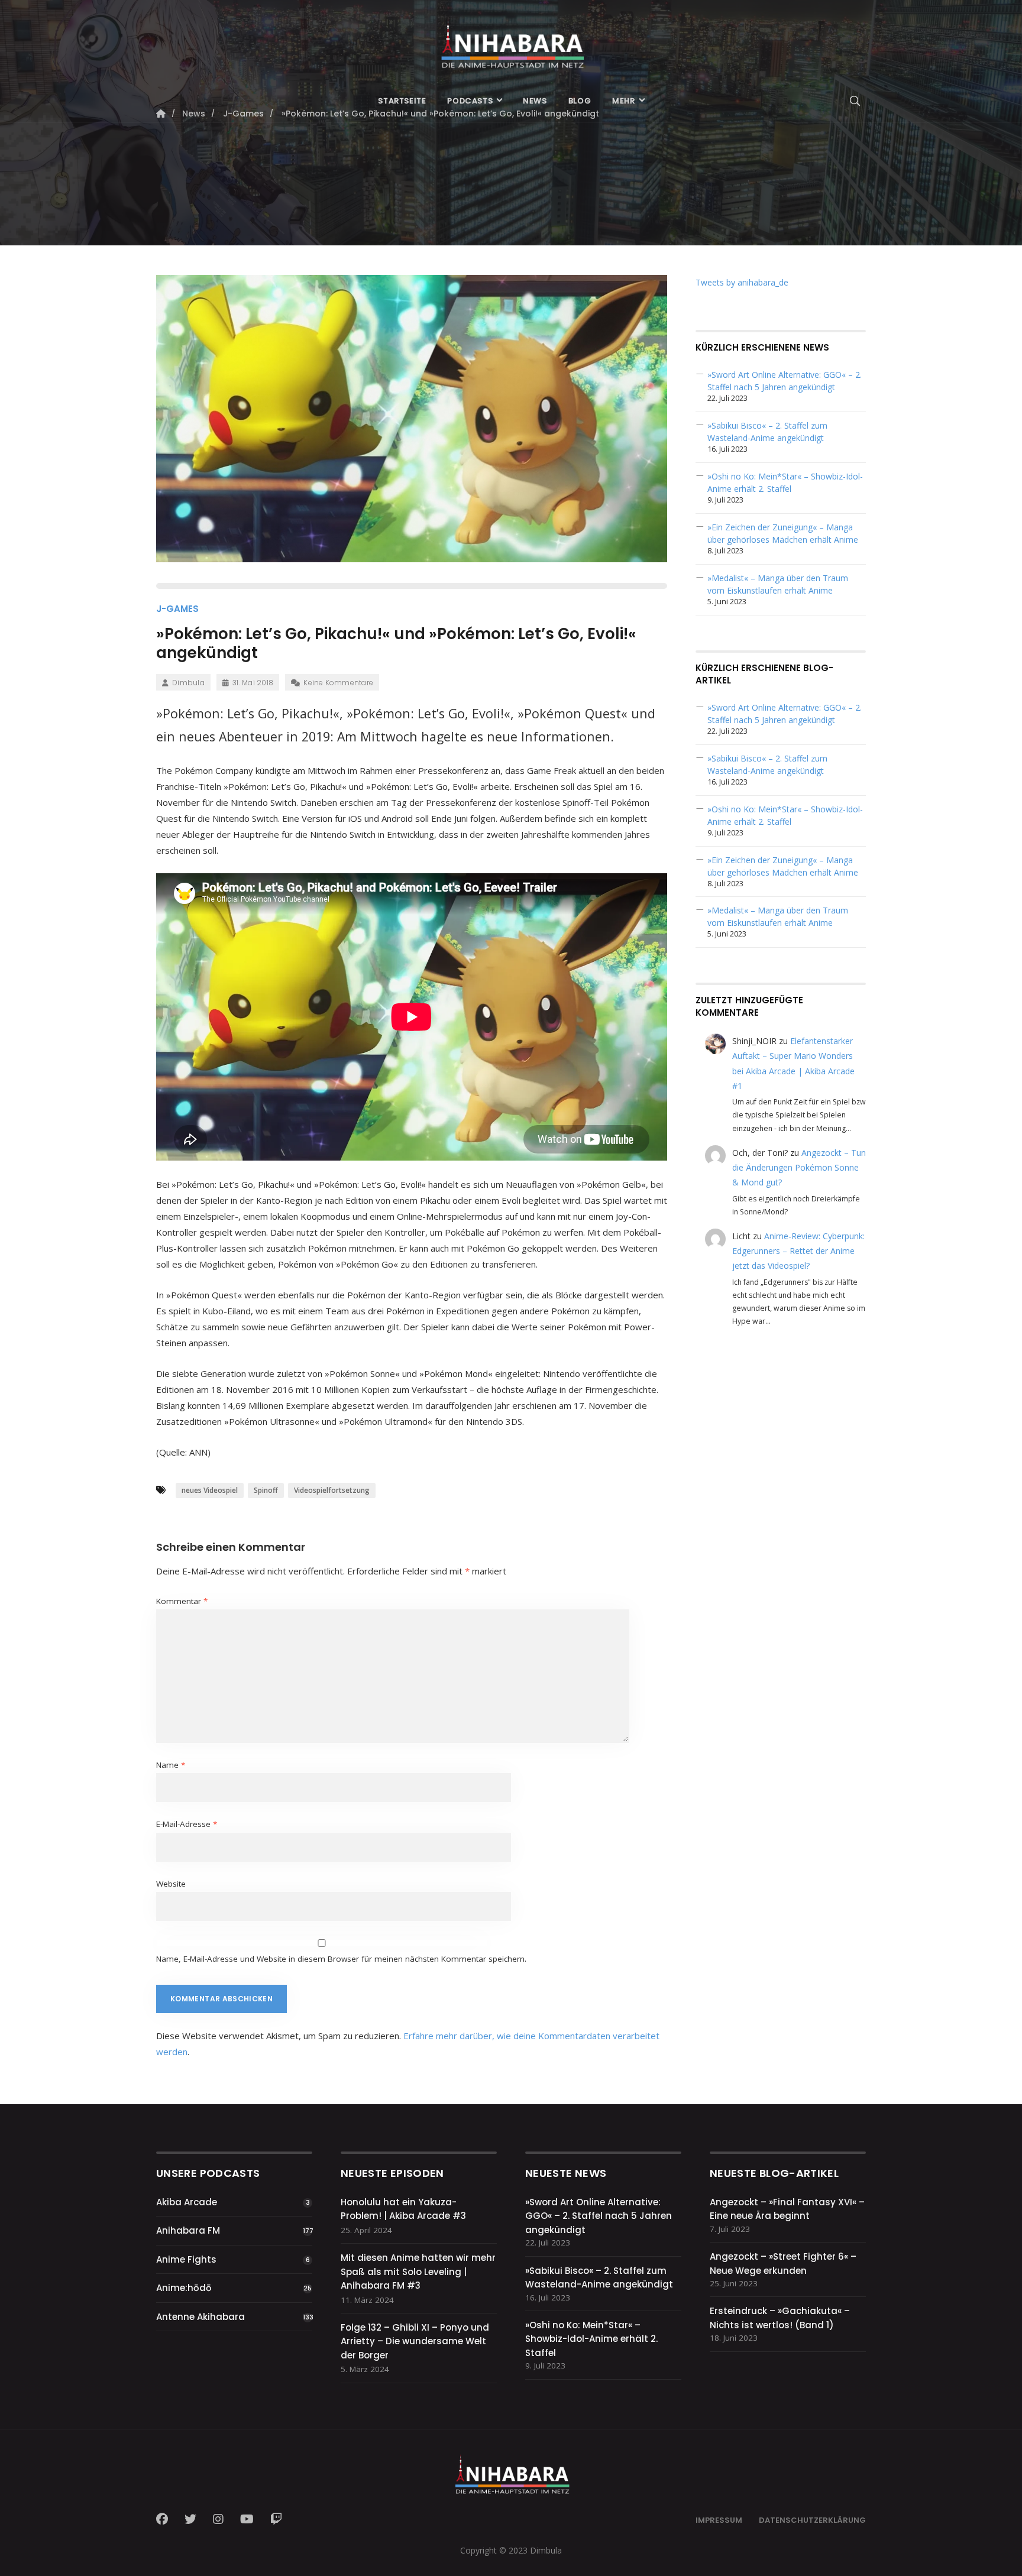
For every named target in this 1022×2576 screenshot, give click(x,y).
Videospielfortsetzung (332, 1490)
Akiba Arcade (187, 2202)
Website (171, 1884)
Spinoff (266, 1490)
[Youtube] (247, 2519)
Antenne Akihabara (200, 2317)
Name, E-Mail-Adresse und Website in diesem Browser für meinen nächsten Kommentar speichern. (341, 1959)
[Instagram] (218, 2519)
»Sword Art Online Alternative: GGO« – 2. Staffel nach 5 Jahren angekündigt (599, 2216)
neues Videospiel (210, 1490)
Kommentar (182, 1601)
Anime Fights (186, 2259)
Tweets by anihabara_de (742, 282)
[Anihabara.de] (511, 40)
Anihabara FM (188, 2230)
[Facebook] (166, 2519)
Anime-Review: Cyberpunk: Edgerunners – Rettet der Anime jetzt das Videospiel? (798, 1251)
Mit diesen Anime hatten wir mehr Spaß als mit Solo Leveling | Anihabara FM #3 (418, 2272)
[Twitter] (190, 2519)
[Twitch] (276, 2519)
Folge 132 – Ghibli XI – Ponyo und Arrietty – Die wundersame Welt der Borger (415, 2341)
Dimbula (188, 683)
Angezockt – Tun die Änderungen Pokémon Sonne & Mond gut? (799, 1167)
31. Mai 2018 (253, 683)
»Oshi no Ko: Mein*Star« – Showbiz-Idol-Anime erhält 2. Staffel (591, 2339)
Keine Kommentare (338, 683)
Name (171, 1765)
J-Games (177, 609)
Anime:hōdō (184, 2288)
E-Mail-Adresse (187, 1824)
